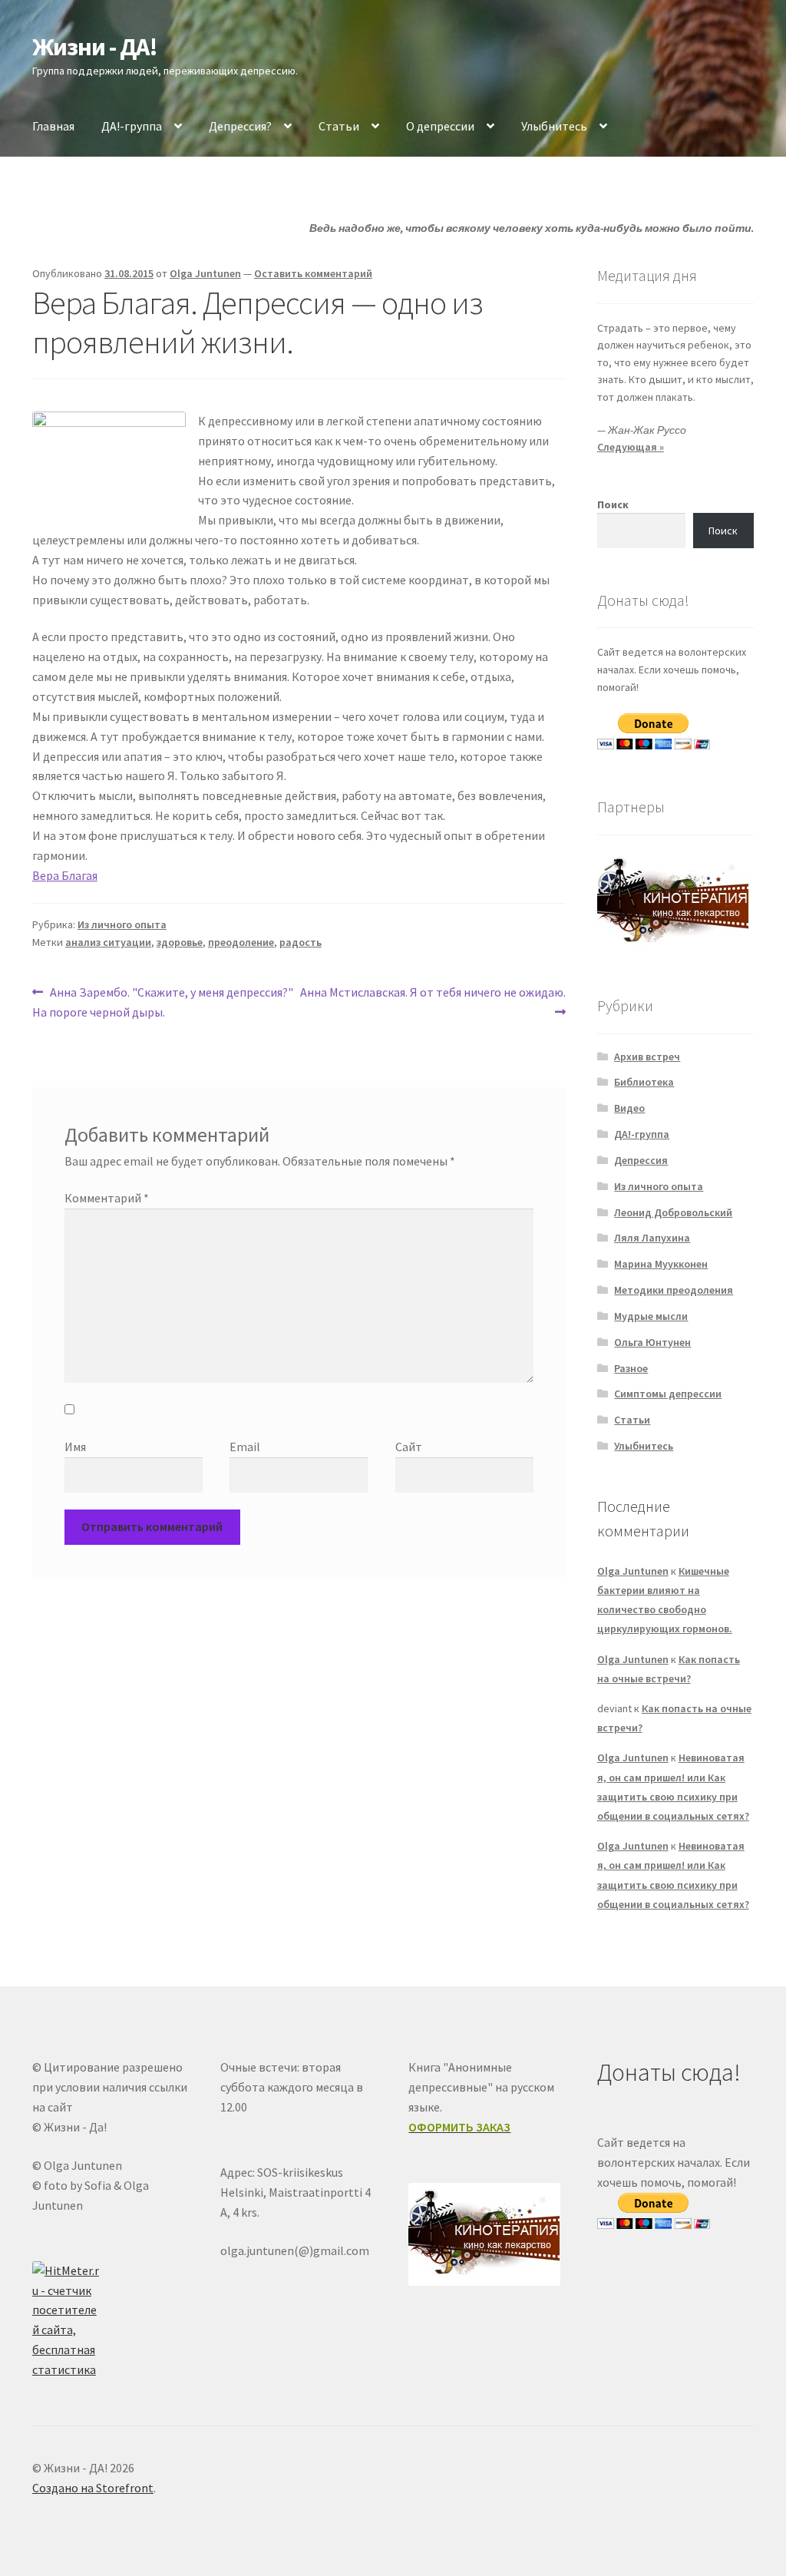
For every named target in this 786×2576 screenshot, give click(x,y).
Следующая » (631, 447)
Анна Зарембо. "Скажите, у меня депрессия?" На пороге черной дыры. (163, 1002)
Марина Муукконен (661, 1264)
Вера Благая (65, 875)
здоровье (180, 942)
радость (301, 942)
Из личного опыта (122, 924)
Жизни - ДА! (95, 47)
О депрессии (440, 126)
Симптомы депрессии (668, 1394)
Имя (75, 1447)
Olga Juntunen (205, 273)
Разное (631, 1368)
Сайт (409, 1447)
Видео (629, 1108)
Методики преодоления (674, 1290)
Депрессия (641, 1160)
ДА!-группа (132, 126)
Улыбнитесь (554, 126)
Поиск (613, 504)
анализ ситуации (108, 942)
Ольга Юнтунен (652, 1342)
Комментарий (107, 1198)
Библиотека (644, 1082)
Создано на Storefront (93, 2488)
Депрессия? (240, 126)
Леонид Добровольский (673, 1212)
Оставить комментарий (313, 273)
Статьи (339, 126)
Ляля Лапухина (652, 1238)
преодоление (241, 942)
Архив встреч (647, 1057)
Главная (53, 126)
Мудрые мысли (651, 1316)
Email (245, 1447)
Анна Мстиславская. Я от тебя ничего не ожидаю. (432, 1001)
